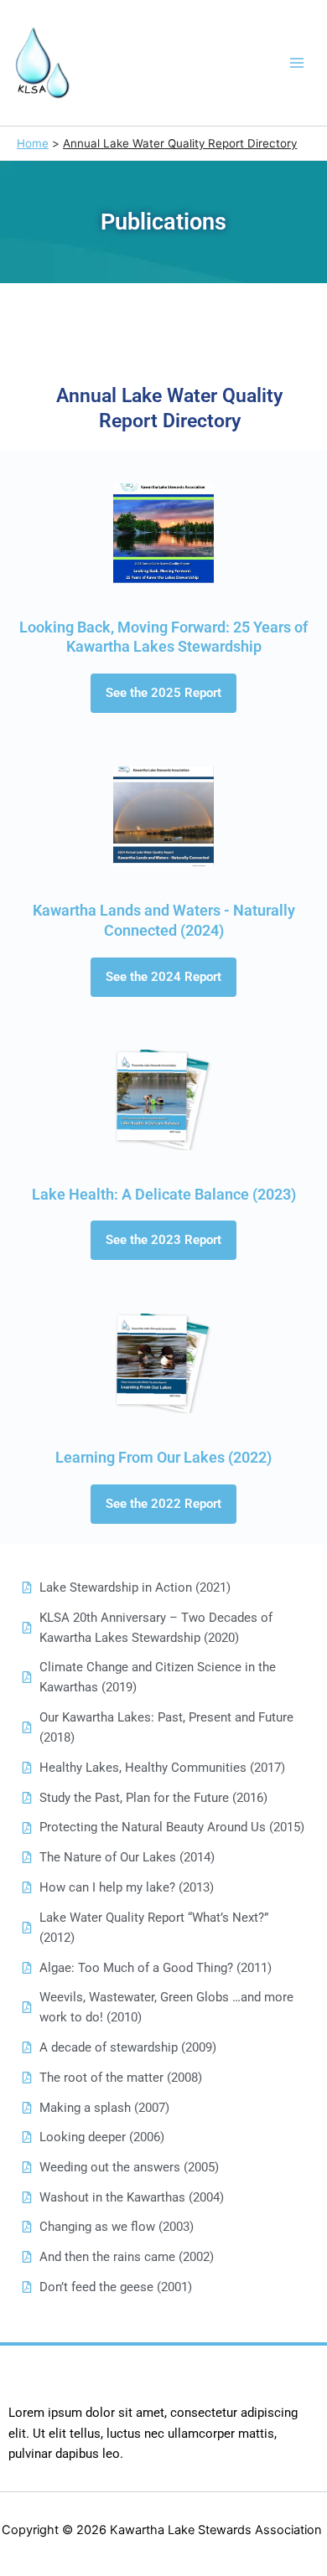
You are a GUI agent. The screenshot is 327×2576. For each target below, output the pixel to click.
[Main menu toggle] (298, 63)
